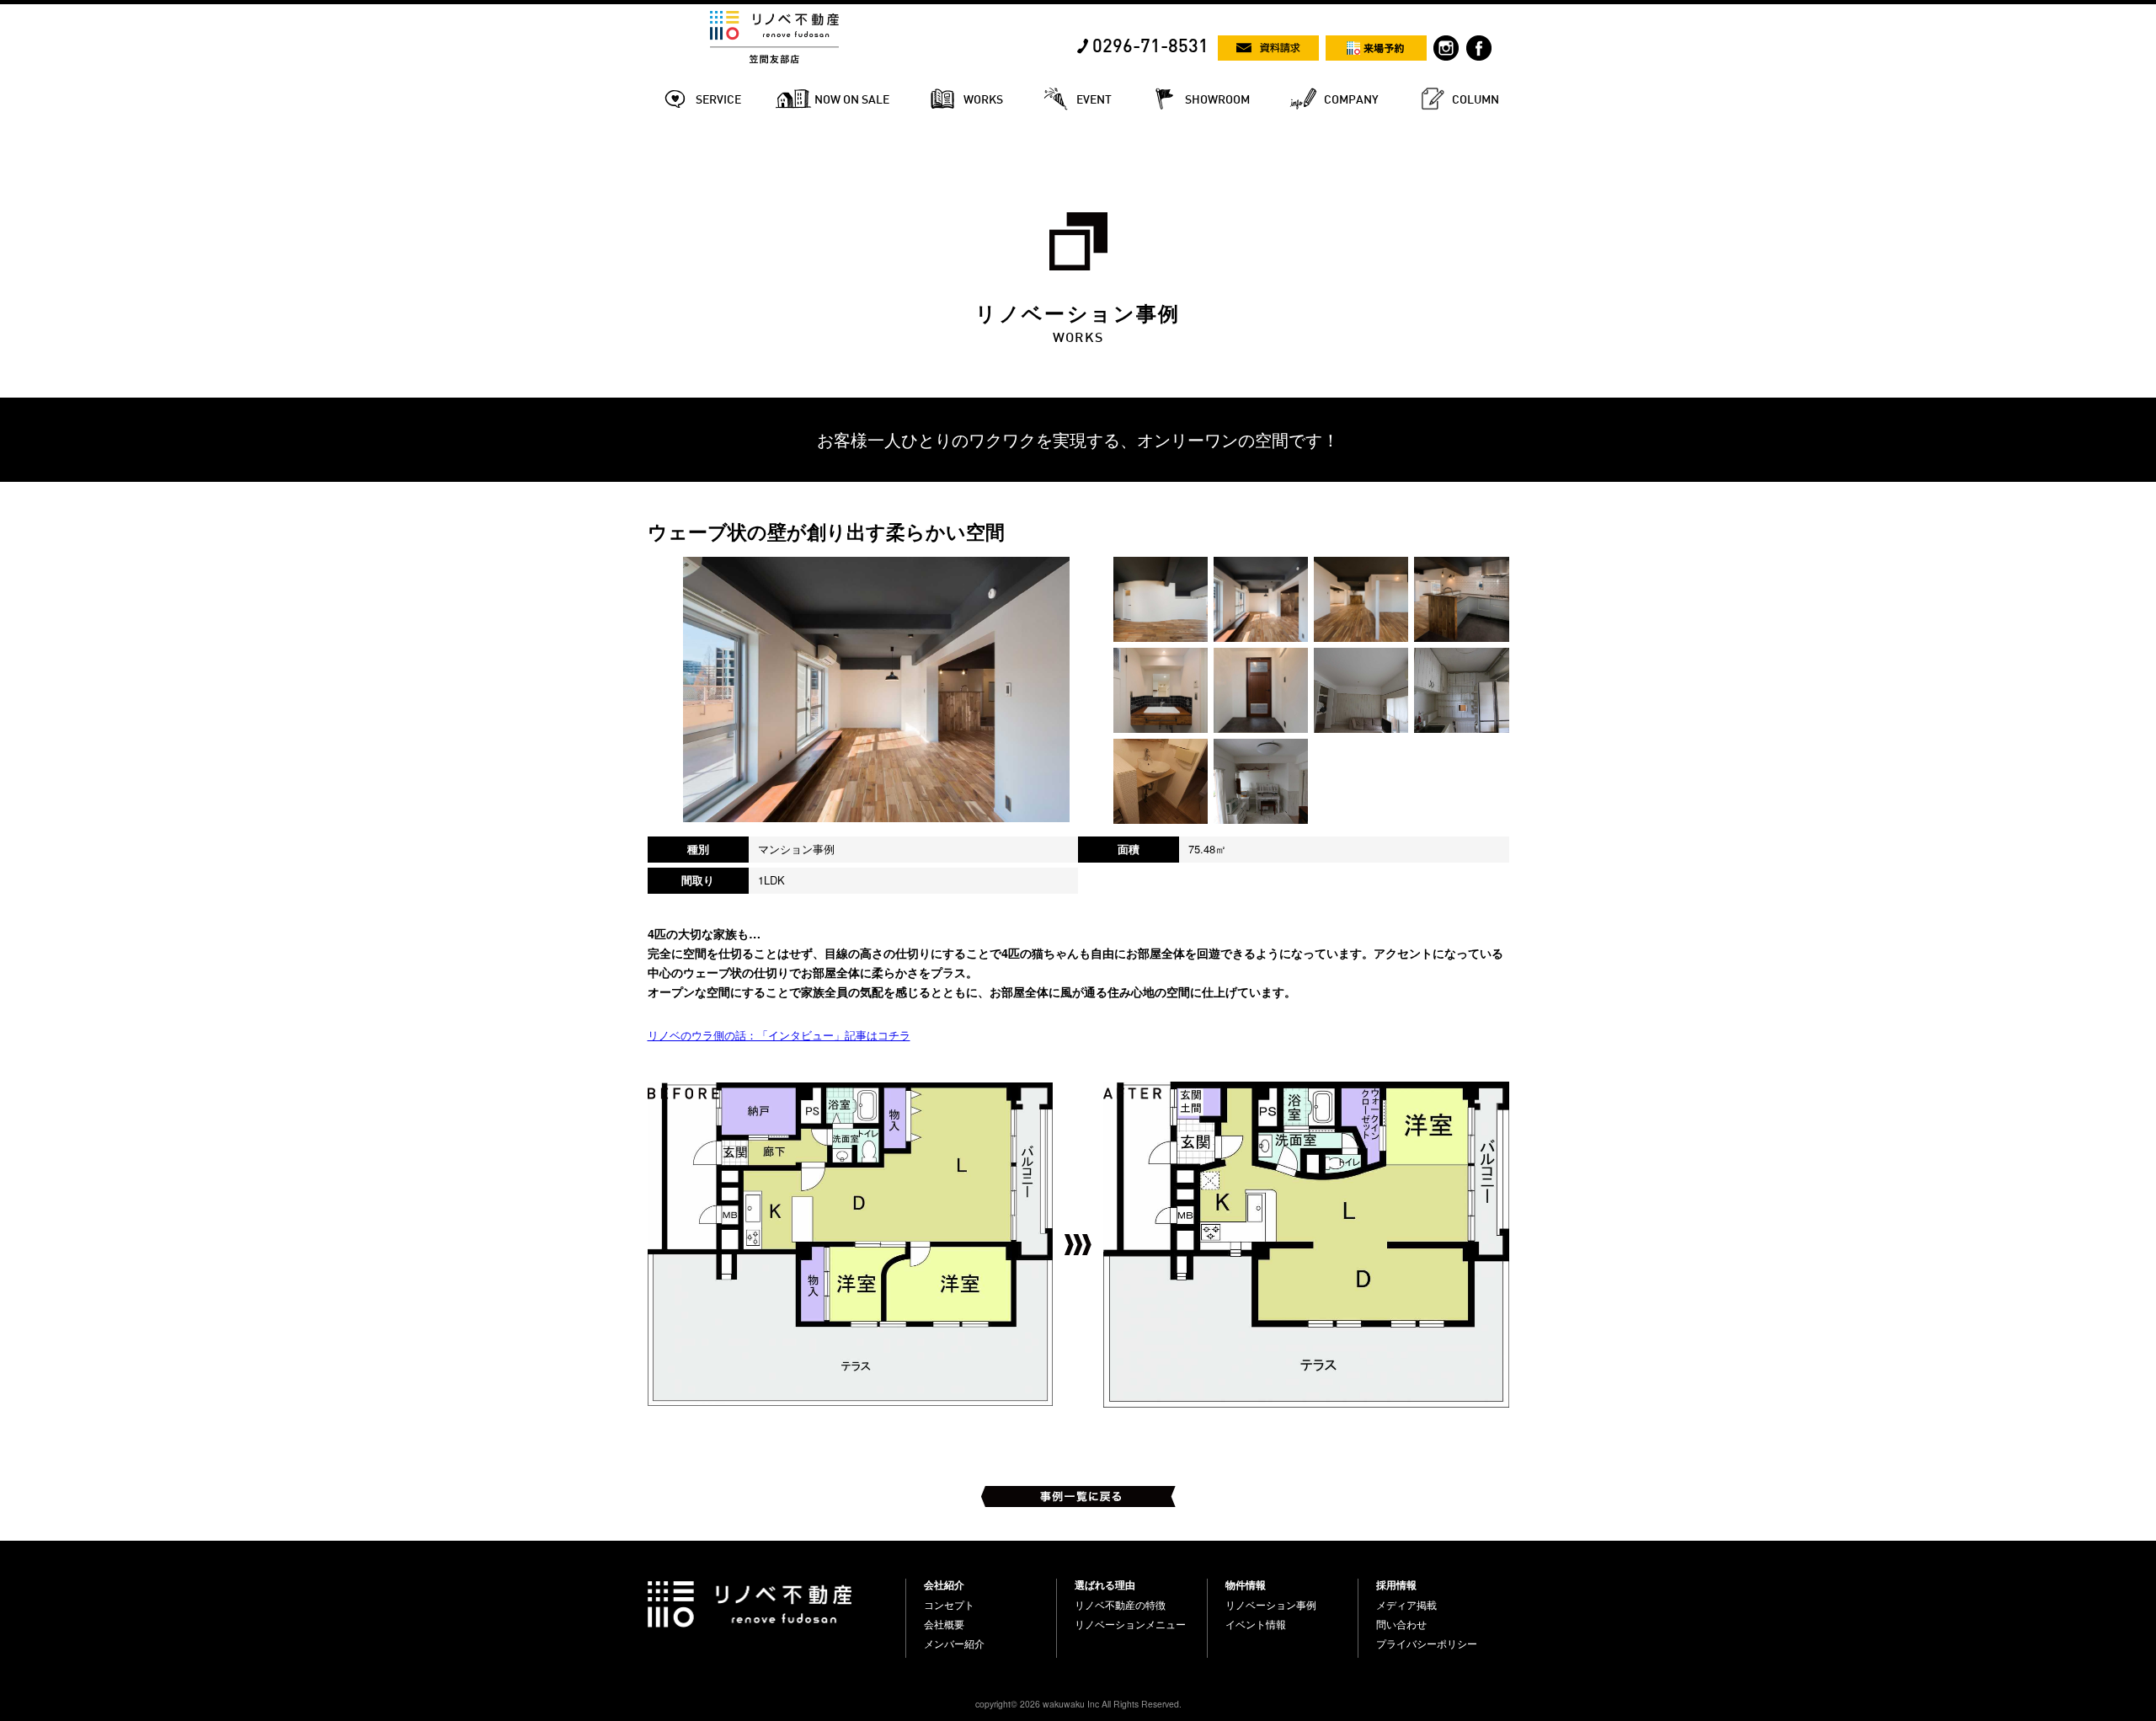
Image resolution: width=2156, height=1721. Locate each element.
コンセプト (949, 1605)
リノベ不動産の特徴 (1120, 1605)
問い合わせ (1401, 1624)
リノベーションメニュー (1130, 1624)
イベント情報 (1256, 1624)
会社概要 (944, 1624)
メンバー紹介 (954, 1644)
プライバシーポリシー (1427, 1644)
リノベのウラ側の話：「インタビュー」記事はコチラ (779, 1035)
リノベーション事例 (1271, 1605)
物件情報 (1246, 1585)
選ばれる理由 (1105, 1585)
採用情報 (1396, 1585)
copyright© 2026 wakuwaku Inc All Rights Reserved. (1078, 1704)
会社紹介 (944, 1585)
